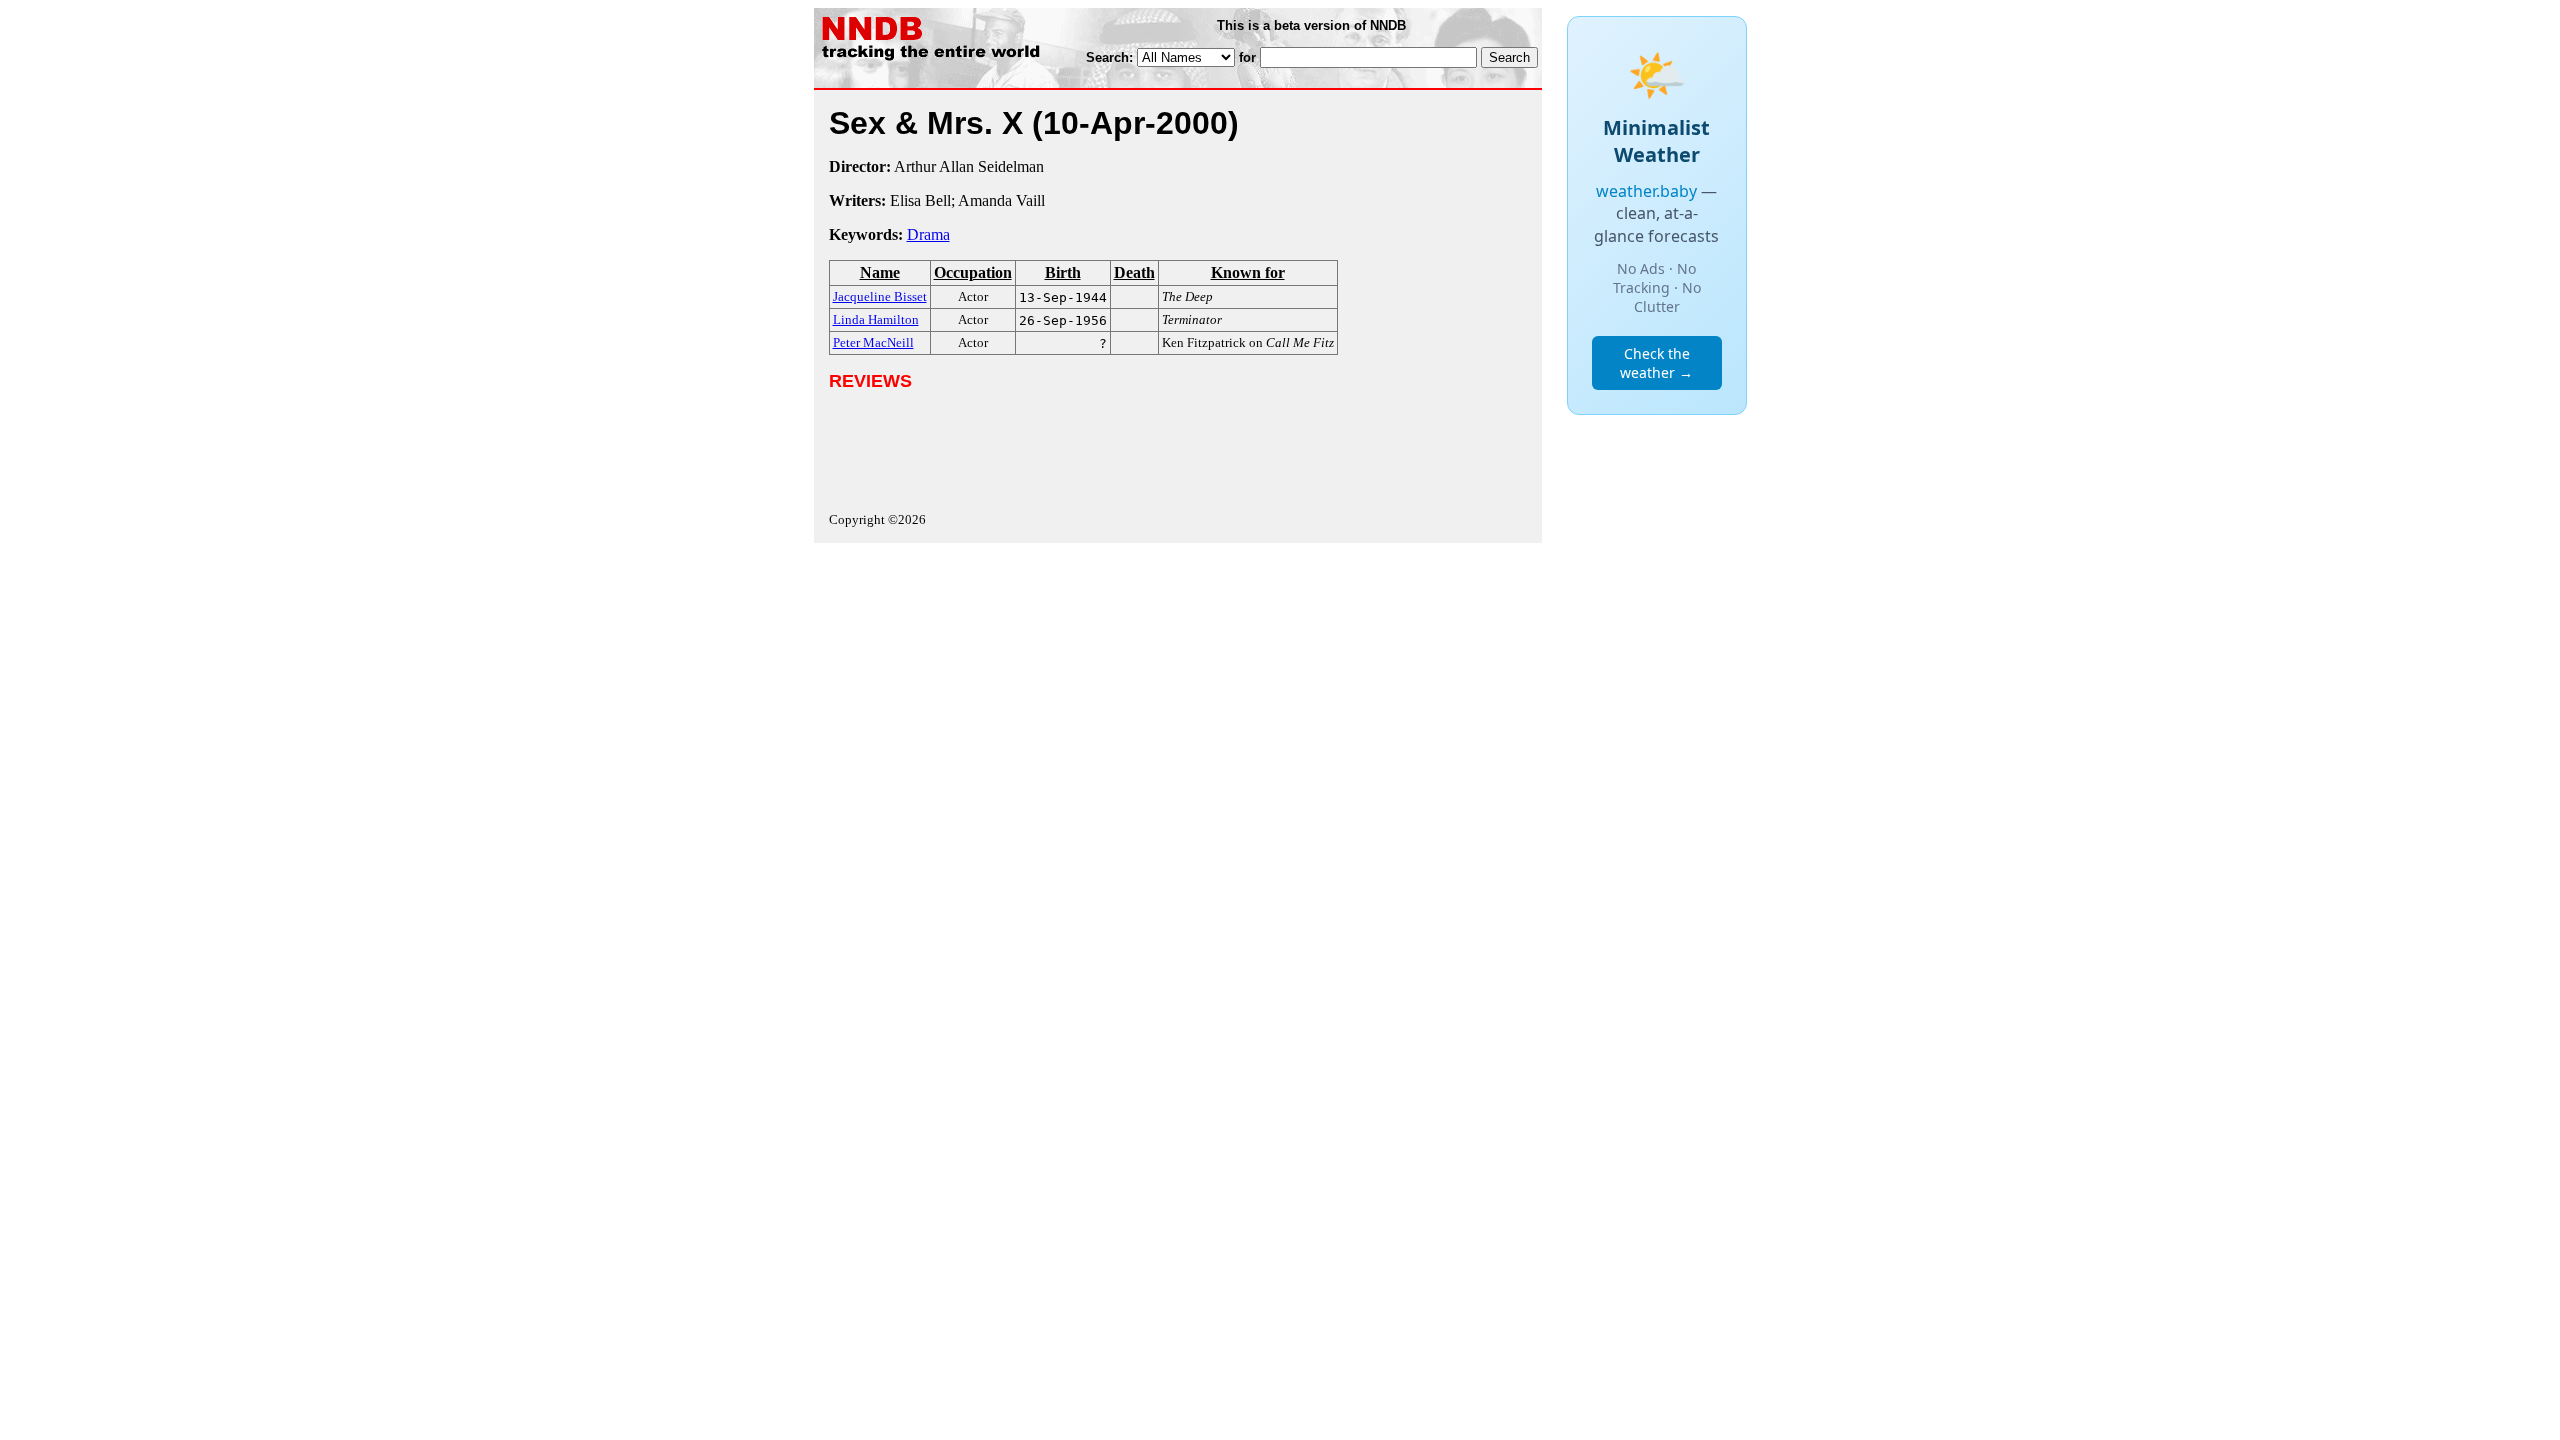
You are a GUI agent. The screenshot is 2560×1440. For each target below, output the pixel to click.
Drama (928, 234)
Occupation (973, 272)
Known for (1248, 272)
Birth (1063, 272)
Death (1134, 272)
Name (880, 272)
